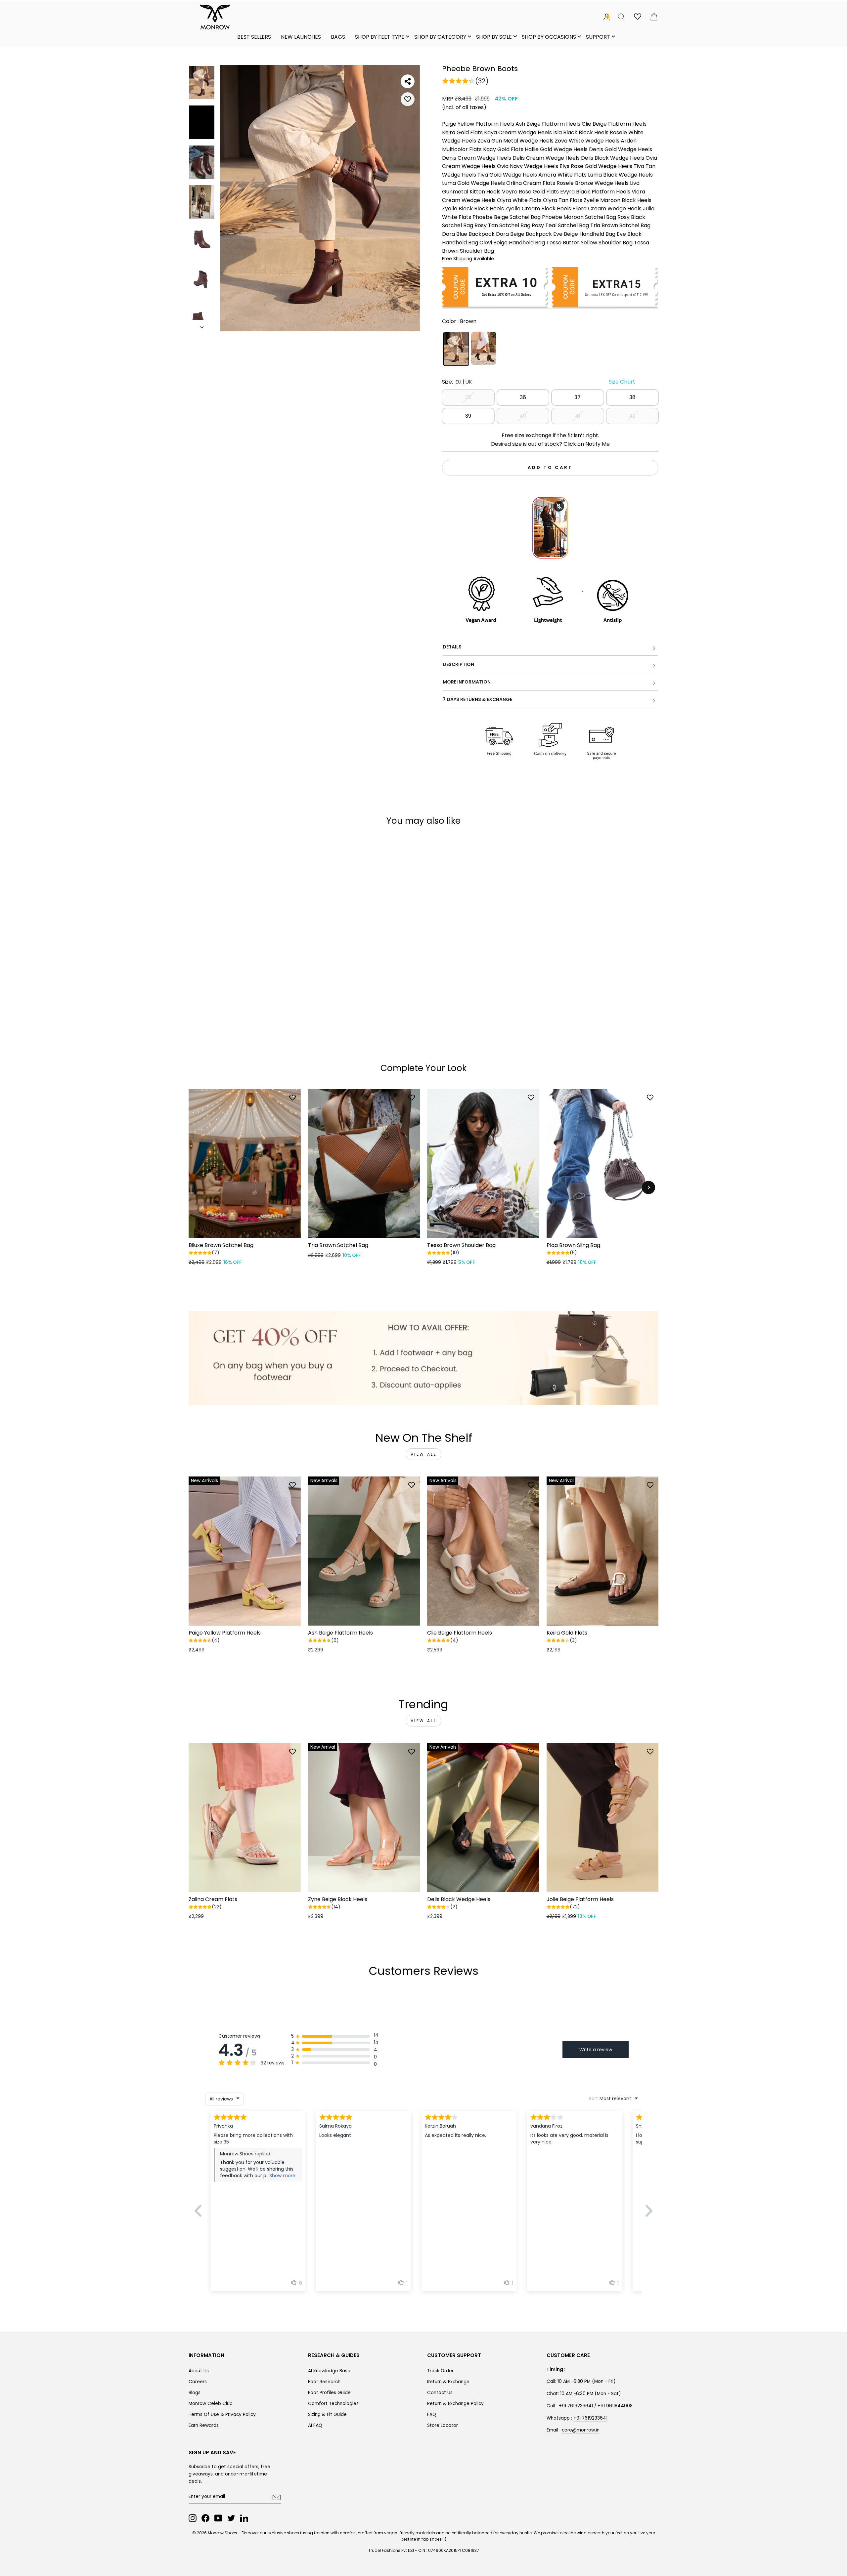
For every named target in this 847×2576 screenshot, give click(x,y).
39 (468, 416)
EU (458, 382)
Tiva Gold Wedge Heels (507, 175)
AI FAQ (315, 2425)
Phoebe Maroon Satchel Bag (579, 217)
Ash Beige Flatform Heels (548, 124)
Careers (198, 2382)
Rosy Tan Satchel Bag (502, 225)
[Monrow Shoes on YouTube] (218, 2518)
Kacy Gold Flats (503, 149)
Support (598, 37)
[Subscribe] (277, 2497)
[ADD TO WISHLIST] (408, 99)
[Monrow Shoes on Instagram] (193, 2518)
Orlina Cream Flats (531, 183)
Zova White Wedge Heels (587, 141)
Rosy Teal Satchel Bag (560, 225)
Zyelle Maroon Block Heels (618, 200)
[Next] (648, 1187)
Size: (539, 382)
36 (523, 397)
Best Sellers (254, 37)
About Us (199, 2371)
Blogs (195, 2393)
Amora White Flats (562, 175)
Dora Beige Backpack (524, 234)
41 (578, 416)
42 (632, 416)
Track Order (440, 2371)
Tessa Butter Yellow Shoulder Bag (589, 243)
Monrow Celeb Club (211, 2404)
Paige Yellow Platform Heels (478, 124)
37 (578, 397)
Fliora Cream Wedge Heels (607, 208)
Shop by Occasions (549, 37)
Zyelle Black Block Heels (473, 208)
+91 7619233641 (590, 2418)
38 (632, 397)
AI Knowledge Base (329, 2371)
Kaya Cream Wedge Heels (518, 132)
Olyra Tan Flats (563, 200)
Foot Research (324, 2382)
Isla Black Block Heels (581, 132)
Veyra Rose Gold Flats (530, 192)
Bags (338, 37)
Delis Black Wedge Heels (613, 158)
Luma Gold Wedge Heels (473, 183)
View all (424, 1454)
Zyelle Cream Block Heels (538, 208)
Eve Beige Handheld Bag (584, 234)
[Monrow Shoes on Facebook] (205, 2518)
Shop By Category (440, 37)
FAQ (432, 2414)
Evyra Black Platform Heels (595, 192)
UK (469, 382)
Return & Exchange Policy (455, 2404)
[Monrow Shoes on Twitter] (231, 2518)
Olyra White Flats (519, 200)
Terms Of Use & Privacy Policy (222, 2414)
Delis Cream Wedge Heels (546, 158)
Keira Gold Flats (462, 132)
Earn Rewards (204, 2425)
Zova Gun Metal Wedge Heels (515, 141)
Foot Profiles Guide (329, 2393)
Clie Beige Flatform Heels (614, 124)
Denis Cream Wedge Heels (477, 158)
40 (523, 416)
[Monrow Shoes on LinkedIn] (244, 2518)
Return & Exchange (448, 2382)
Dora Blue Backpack (468, 234)
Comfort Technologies (333, 2404)
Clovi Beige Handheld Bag (512, 243)
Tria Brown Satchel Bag (620, 225)
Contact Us (440, 2393)
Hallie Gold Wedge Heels (556, 149)
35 (468, 397)
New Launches (301, 37)
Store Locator (443, 2425)
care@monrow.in (581, 2430)
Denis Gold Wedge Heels (621, 149)
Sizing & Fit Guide (327, 2414)
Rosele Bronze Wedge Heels (593, 183)
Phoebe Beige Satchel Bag (507, 217)
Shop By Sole (494, 37)
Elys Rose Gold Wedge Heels (596, 166)
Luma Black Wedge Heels (620, 175)
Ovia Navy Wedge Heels (528, 166)
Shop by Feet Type (380, 37)
